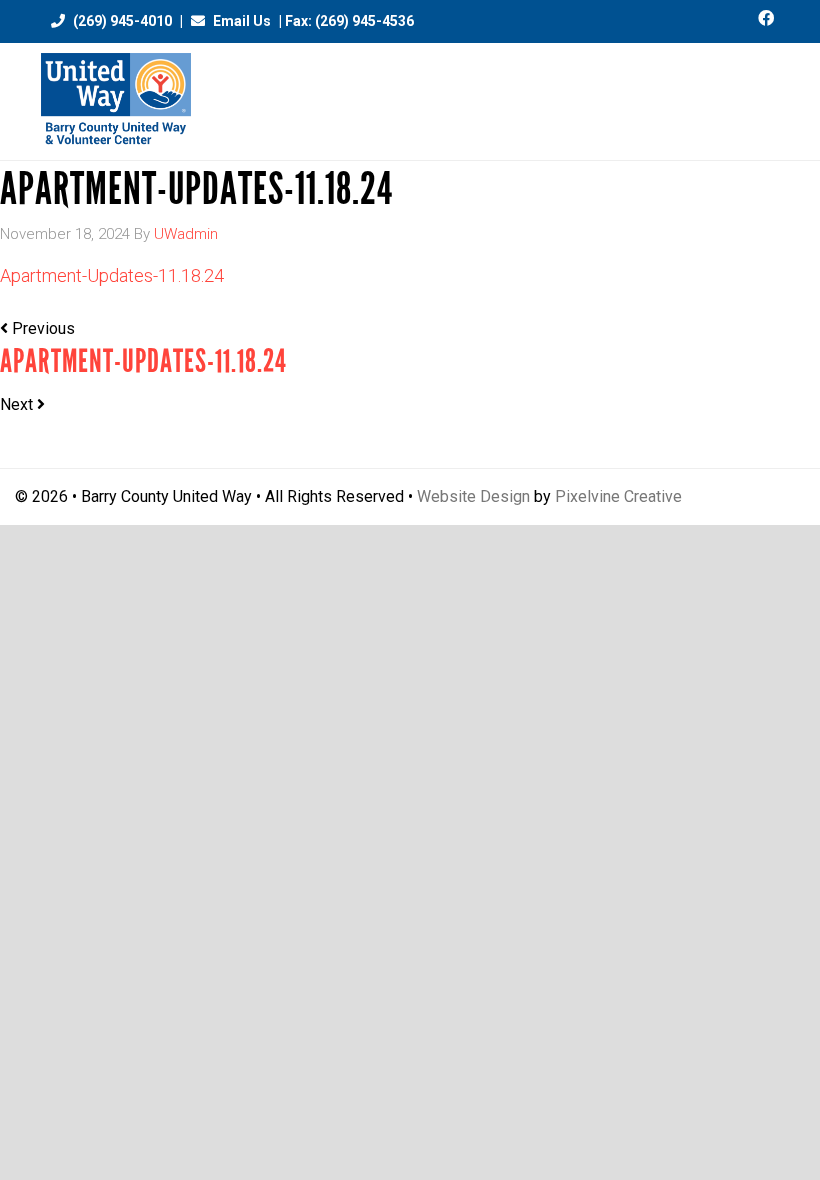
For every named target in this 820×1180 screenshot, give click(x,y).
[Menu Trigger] (767, 92)
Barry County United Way (116, 101)
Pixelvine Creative (618, 496)
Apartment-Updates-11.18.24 (112, 275)
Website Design (473, 496)
